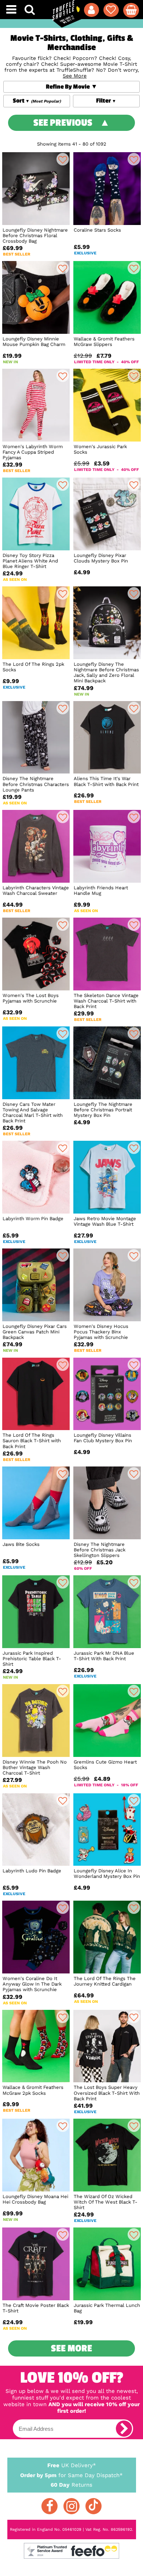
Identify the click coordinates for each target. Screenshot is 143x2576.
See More (71, 2348)
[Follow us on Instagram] (71, 2506)
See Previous (63, 123)
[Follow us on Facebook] (49, 2506)
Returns (71, 2485)
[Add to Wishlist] (63, 159)
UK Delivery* (72, 2465)
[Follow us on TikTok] (93, 2506)
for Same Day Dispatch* (71, 2475)
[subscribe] (124, 2429)
